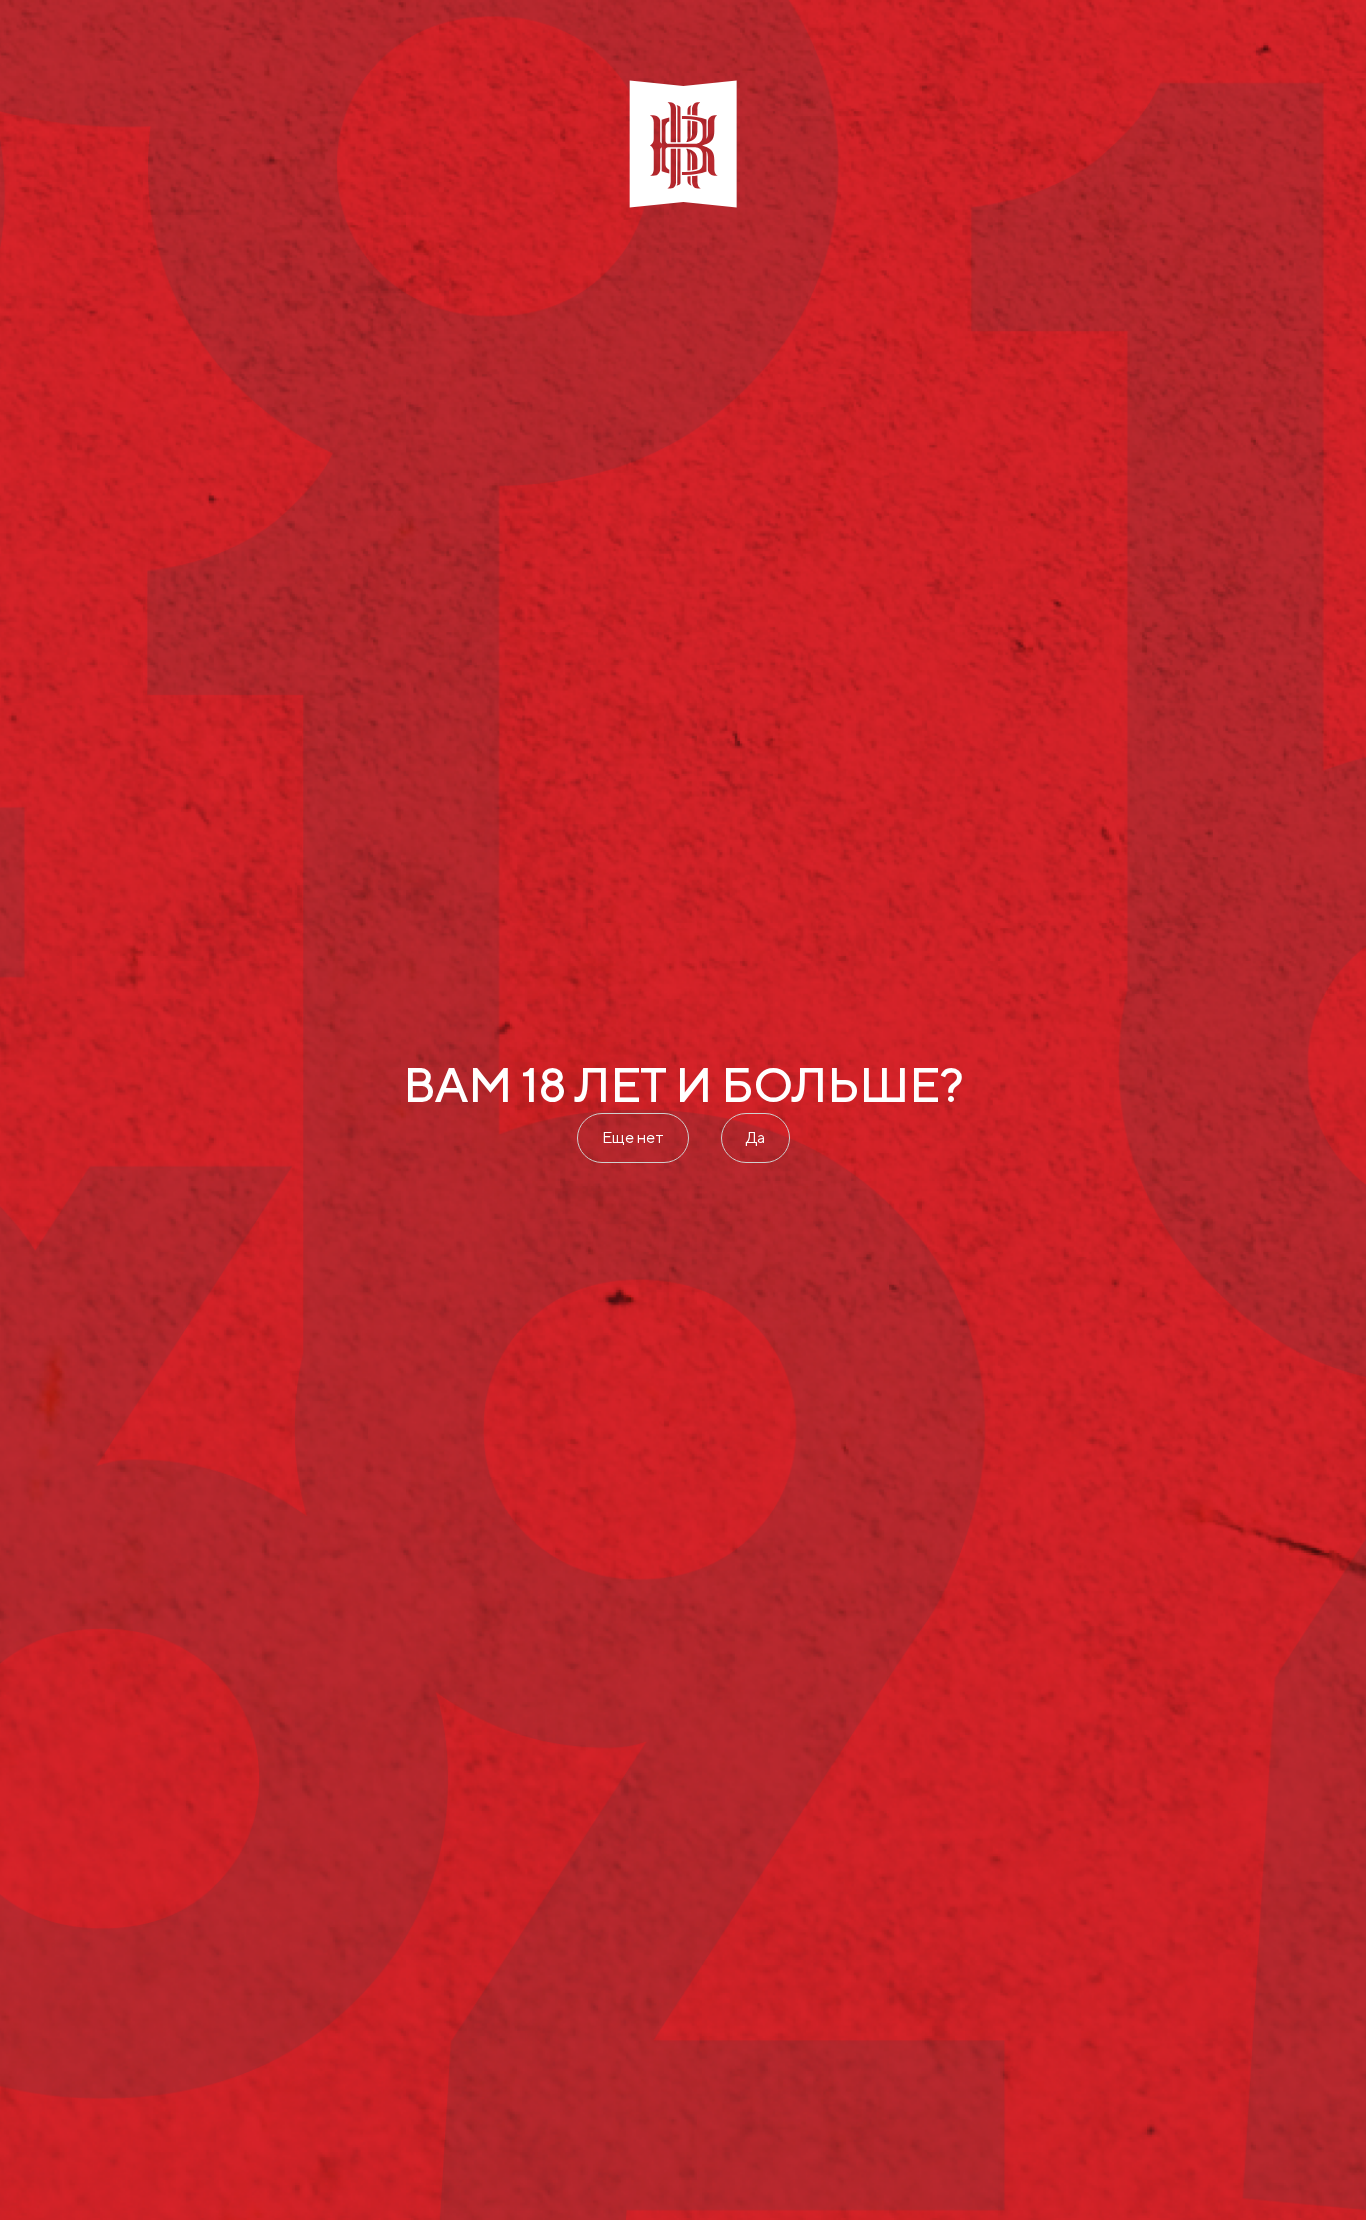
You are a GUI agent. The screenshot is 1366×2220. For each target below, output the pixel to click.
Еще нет (633, 1137)
